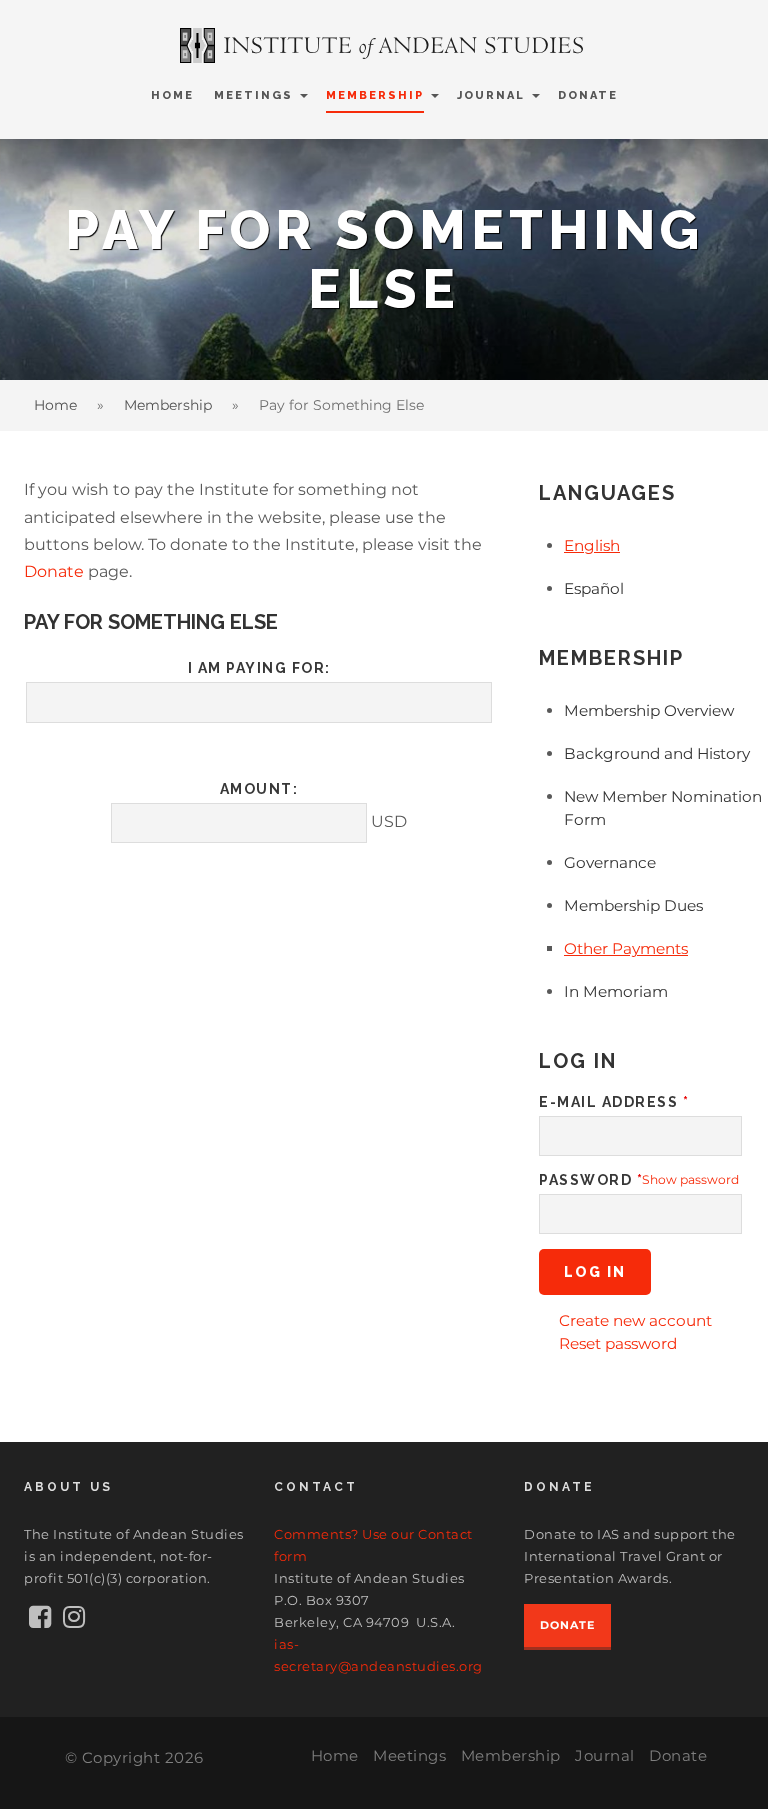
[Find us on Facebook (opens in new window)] (40, 1621)
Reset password (618, 1343)
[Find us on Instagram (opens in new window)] (73, 1621)
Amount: (259, 789)
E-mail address (614, 1102)
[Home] (384, 45)
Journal (491, 95)
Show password (690, 1179)
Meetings (253, 95)
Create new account (635, 1320)
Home (172, 95)
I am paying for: (259, 668)
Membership (375, 95)
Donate (588, 95)
